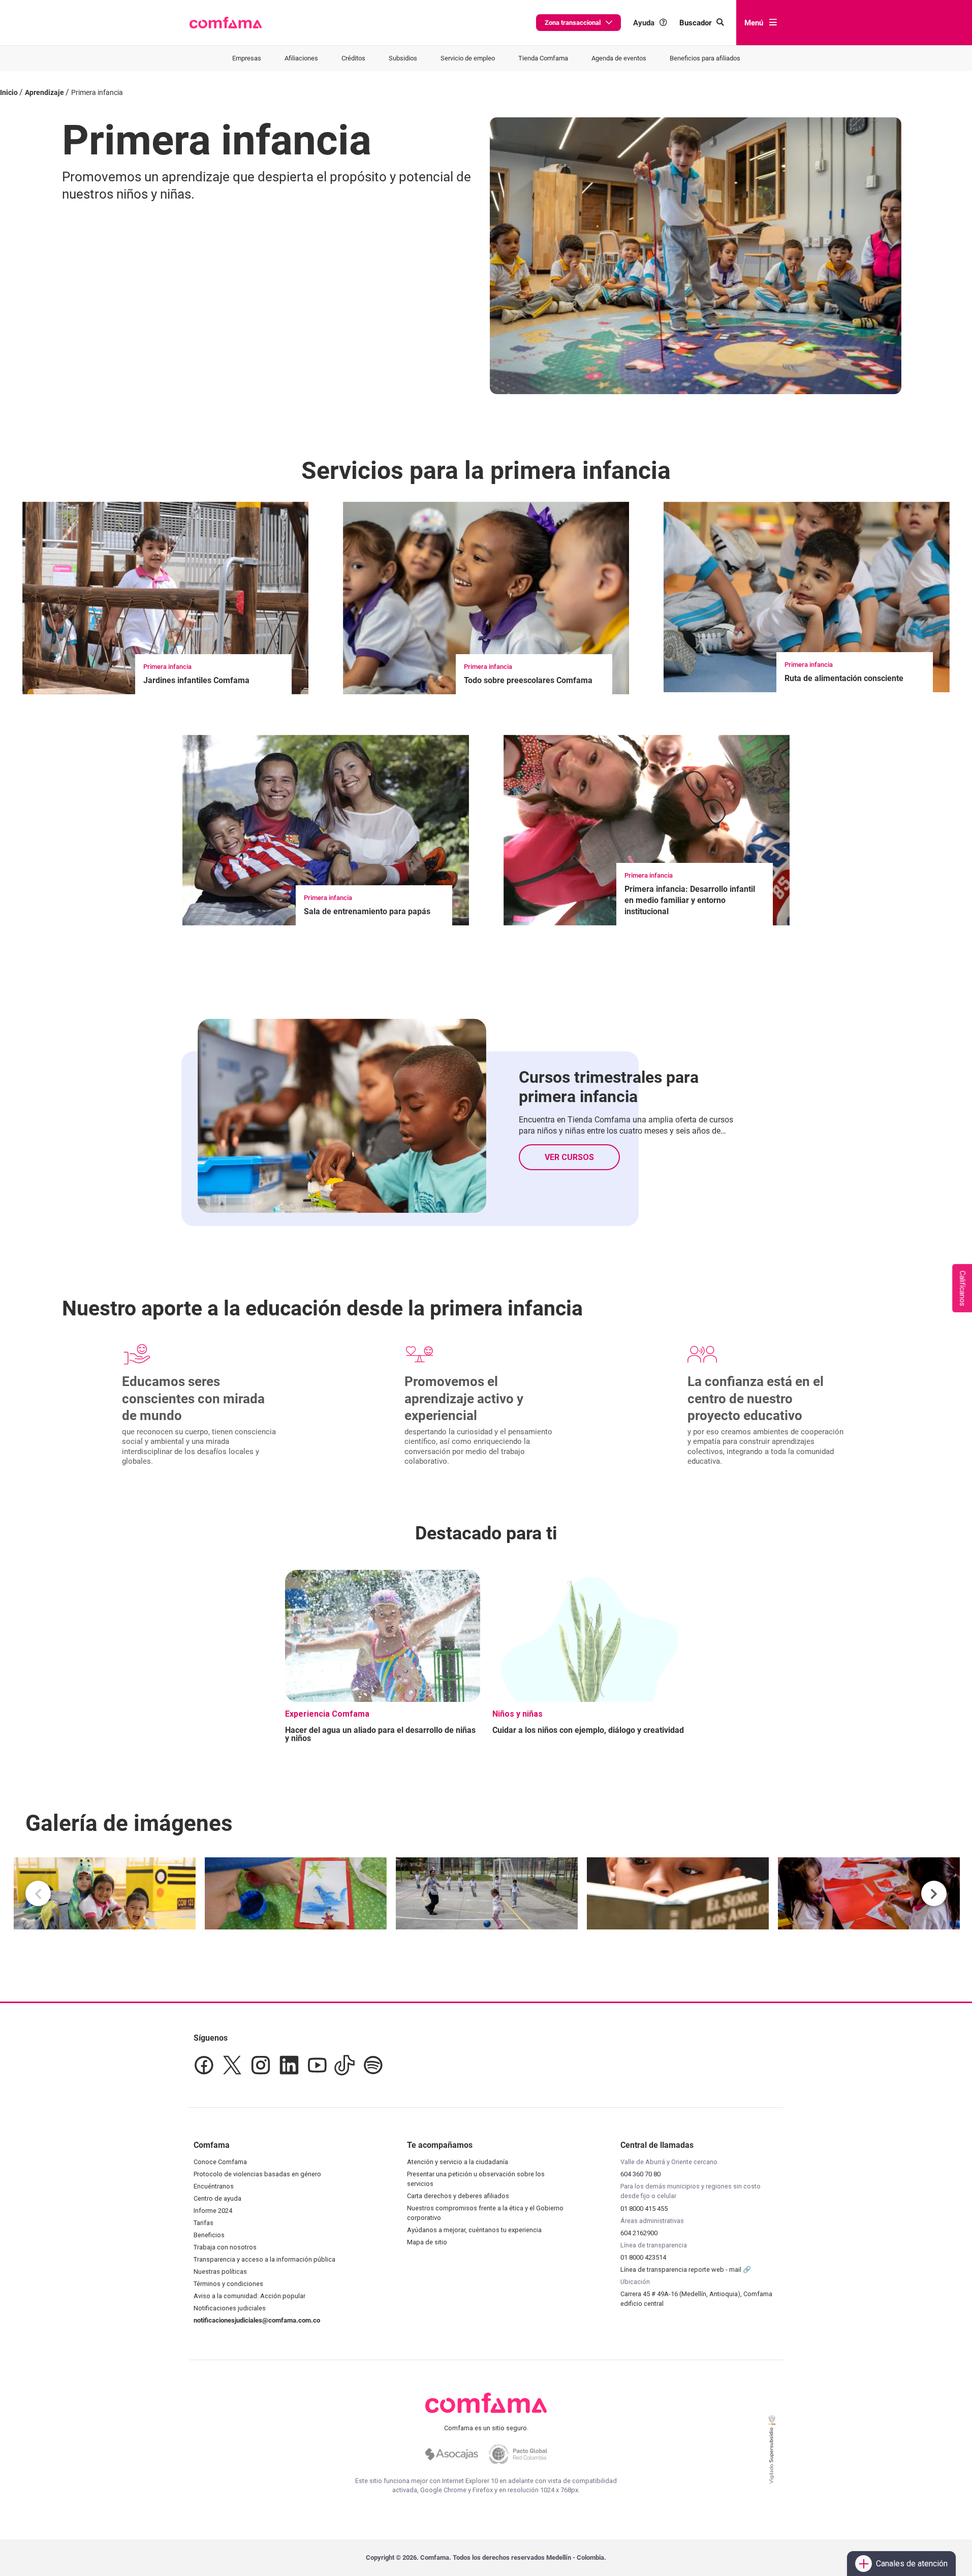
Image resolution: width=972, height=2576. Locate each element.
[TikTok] (344, 2065)
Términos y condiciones (228, 2284)
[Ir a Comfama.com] (486, 2409)
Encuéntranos (214, 2186)
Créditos (353, 58)
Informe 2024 (213, 2211)
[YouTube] (317, 2065)
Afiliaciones (301, 58)
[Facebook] (204, 2065)
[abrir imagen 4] (678, 1893)
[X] (232, 2065)
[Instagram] (261, 2065)
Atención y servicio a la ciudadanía (458, 2162)
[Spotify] (373, 2065)
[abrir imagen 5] (869, 1893)
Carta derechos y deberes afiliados (458, 2196)
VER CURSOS (569, 1157)
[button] (226, 23)
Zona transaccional (573, 23)
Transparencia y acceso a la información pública (264, 2259)
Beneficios (209, 2235)
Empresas (247, 58)
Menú (754, 23)
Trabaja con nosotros (225, 2247)
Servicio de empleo (468, 58)
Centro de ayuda (217, 2198)
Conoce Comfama (220, 2162)
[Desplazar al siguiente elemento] (934, 1893)
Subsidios (403, 58)
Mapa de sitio (427, 2242)
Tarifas (203, 2223)
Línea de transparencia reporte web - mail (682, 2269)
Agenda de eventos (619, 58)
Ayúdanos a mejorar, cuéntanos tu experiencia (474, 2230)
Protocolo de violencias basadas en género (257, 2174)
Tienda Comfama (543, 58)
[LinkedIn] (289, 2065)
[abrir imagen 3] (487, 1893)
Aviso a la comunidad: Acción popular (249, 2296)
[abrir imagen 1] (105, 1893)
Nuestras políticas (220, 2272)
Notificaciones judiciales (230, 2308)
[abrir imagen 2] (296, 1893)
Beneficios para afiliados (705, 58)
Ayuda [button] (644, 23)
